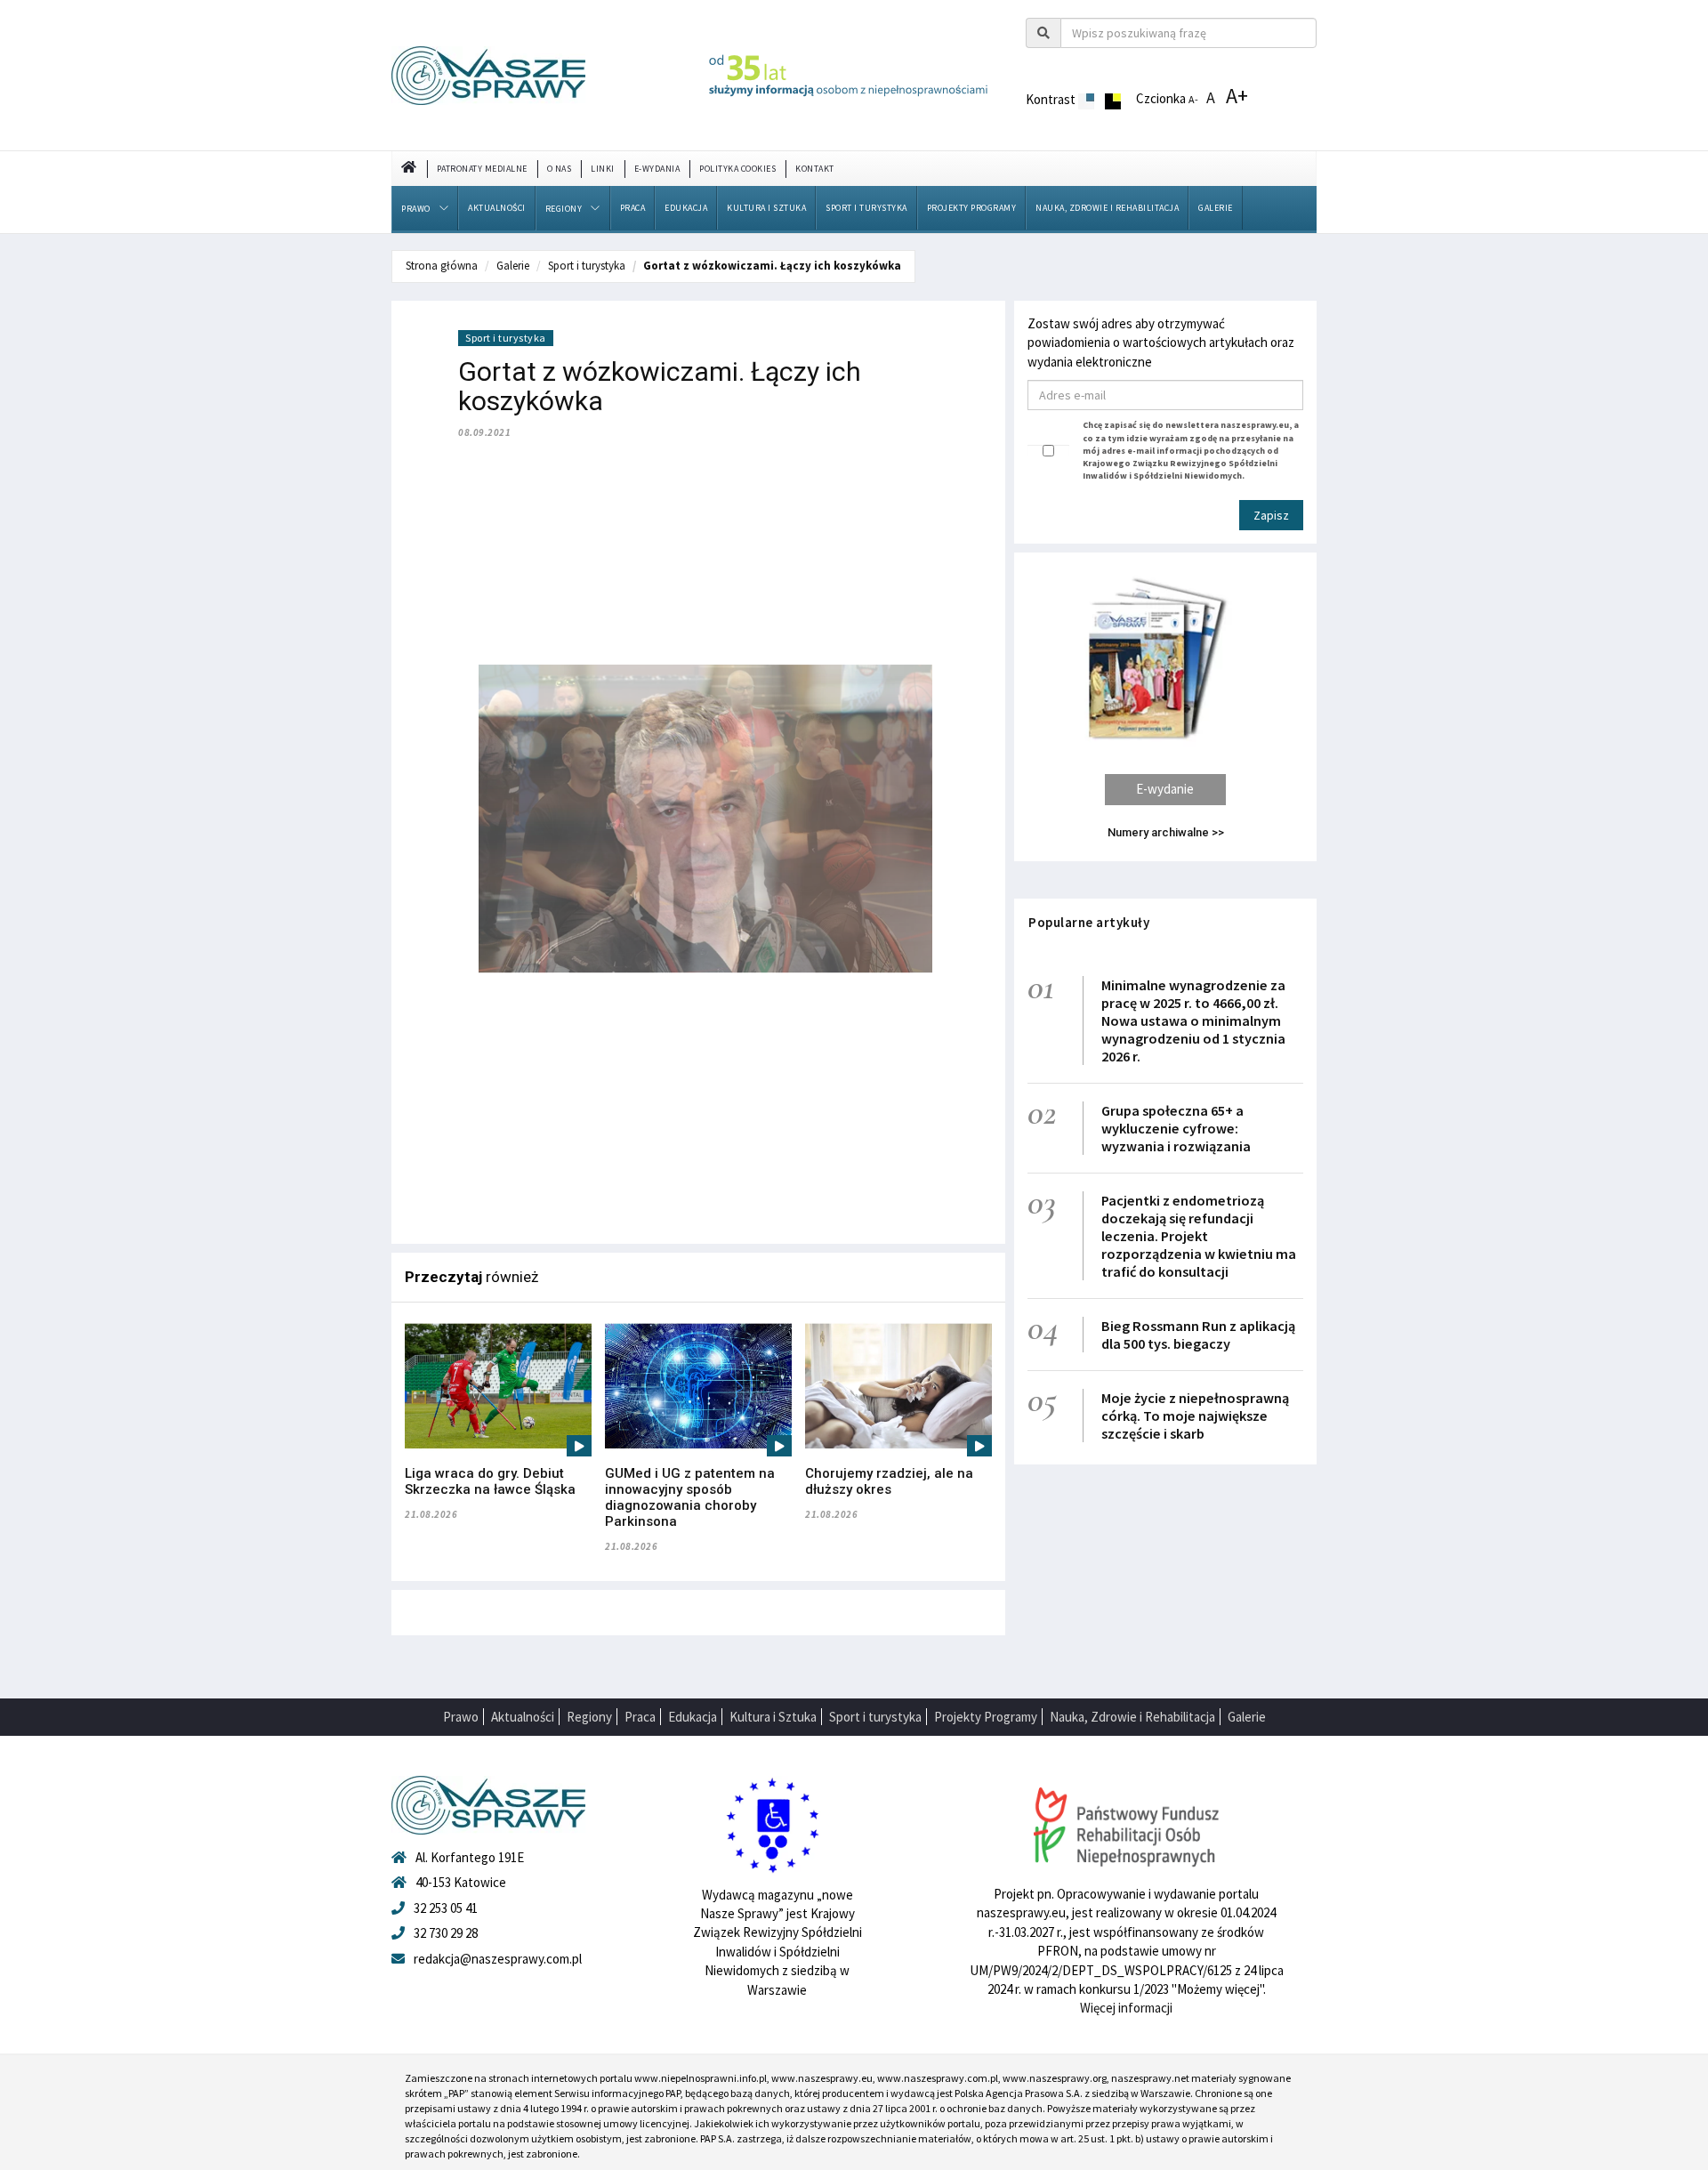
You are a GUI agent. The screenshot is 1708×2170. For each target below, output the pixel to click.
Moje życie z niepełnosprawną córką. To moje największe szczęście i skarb (1195, 1416)
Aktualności (497, 208)
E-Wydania (657, 169)
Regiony (564, 209)
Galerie (1216, 208)
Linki (603, 169)
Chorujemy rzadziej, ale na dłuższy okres (889, 1481)
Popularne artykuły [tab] (1089, 922)
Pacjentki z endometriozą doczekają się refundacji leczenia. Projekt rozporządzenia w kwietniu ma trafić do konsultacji (1199, 1236)
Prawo (416, 209)
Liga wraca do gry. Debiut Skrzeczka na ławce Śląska (490, 1481)
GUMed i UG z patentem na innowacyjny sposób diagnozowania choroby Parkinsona (690, 1497)
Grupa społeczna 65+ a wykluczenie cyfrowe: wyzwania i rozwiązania (1176, 1128)
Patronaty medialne (482, 169)
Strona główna (442, 266)
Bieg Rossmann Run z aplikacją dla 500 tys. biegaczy (1198, 1335)
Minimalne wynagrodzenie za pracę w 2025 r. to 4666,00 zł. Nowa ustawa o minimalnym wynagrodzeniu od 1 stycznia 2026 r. (1193, 1020)
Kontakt (815, 169)
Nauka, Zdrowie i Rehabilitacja (1107, 208)
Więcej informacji (1126, 2008)
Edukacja (686, 208)
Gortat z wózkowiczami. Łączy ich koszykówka (772, 266)
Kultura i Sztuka (766, 208)
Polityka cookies (737, 169)
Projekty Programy (972, 208)
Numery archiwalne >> (1166, 832)
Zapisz (1271, 515)
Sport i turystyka (866, 208)
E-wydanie (1165, 789)
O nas (560, 169)
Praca (633, 208)
